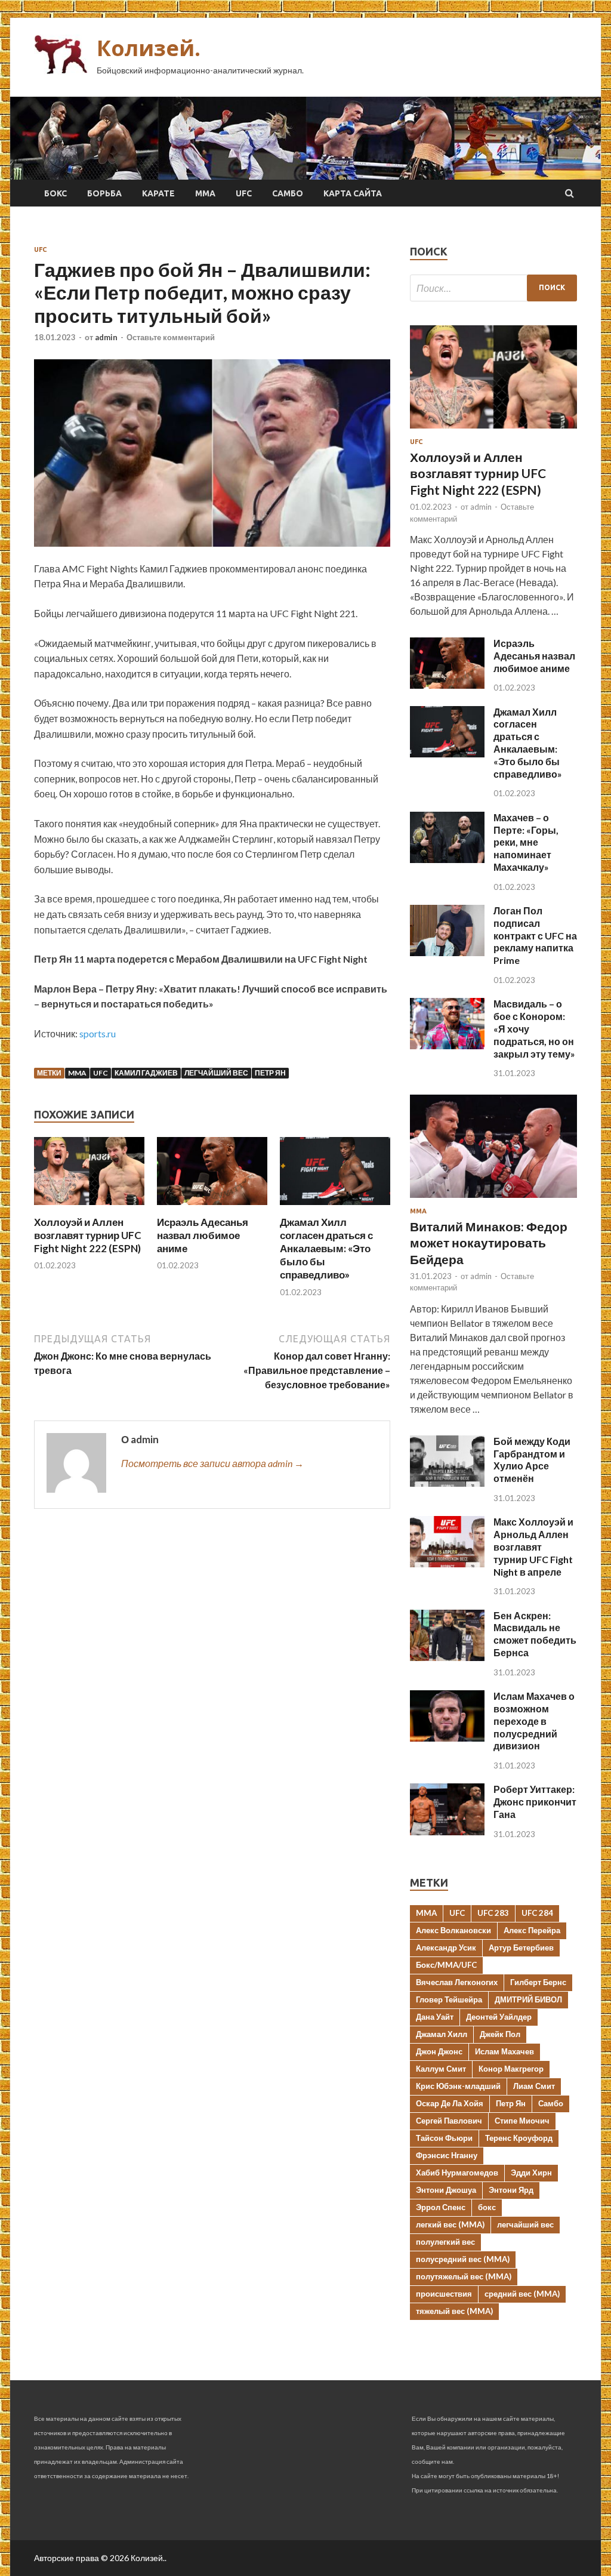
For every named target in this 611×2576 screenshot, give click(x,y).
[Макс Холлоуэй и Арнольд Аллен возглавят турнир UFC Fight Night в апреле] (447, 1563)
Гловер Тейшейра (449, 1999)
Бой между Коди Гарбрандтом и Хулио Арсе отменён (532, 1460)
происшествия (444, 2294)
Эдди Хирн (531, 2173)
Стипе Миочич (522, 2121)
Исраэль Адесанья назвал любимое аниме (203, 1235)
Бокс (55, 193)
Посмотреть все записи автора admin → (212, 1463)
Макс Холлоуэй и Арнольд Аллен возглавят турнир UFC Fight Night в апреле (533, 1546)
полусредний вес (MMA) (463, 2259)
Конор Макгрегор (511, 2069)
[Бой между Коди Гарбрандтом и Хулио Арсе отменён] (447, 1483)
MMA (77, 1073)
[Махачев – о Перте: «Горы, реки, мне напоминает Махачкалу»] (447, 859)
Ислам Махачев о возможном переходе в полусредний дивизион (534, 1721)
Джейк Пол (500, 2034)
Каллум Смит (441, 2069)
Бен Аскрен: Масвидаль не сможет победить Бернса (535, 1634)
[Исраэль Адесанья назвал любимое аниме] (212, 1208)
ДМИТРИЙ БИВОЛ (528, 1999)
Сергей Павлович (449, 2121)
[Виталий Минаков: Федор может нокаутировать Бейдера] (493, 1200)
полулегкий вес (445, 2242)
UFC (244, 193)
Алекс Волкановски (453, 1930)
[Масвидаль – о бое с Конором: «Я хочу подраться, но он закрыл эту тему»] (447, 1045)
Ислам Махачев (504, 2051)
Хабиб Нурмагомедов (457, 2173)
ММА (205, 193)
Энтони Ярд (511, 2190)
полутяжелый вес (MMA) (464, 2276)
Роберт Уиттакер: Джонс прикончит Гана (535, 1802)
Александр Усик (446, 1948)
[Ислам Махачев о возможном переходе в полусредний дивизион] (447, 1738)
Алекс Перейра (532, 1930)
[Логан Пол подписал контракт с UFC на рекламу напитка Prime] (447, 952)
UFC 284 (537, 1913)
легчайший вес (216, 1073)
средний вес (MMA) (522, 2294)
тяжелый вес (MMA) (454, 2311)
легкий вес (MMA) (450, 2224)
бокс (487, 2207)
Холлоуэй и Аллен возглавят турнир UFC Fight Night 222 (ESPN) (88, 1235)
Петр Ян (270, 1073)
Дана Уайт (435, 2017)
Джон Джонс (439, 2051)
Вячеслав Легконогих (457, 1982)
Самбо (288, 193)
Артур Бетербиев (521, 1948)
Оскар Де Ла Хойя (450, 2103)
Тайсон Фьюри (444, 2138)
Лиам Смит (534, 2086)
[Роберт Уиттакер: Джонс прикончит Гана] (447, 1831)
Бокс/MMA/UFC (446, 1965)
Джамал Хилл (442, 2034)
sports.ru (98, 1033)
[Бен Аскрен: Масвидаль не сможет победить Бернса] (447, 1657)
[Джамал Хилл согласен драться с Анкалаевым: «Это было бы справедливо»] (335, 1208)
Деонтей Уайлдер (499, 2017)
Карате (158, 193)
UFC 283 (493, 1913)
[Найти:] (493, 288)
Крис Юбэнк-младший (458, 2086)
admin (106, 337)
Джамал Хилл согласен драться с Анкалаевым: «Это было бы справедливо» (326, 1248)
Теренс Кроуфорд (519, 2138)
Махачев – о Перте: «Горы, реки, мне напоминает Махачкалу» (526, 842)
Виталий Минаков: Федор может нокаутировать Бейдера (489, 1243)
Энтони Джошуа (446, 2190)
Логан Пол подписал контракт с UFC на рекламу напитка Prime (535, 935)
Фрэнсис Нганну (447, 2155)
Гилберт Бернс (538, 1982)
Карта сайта (353, 193)
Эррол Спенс (441, 2207)
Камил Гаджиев (146, 1073)
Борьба (104, 193)
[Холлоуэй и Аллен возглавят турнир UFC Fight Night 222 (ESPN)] (89, 1208)
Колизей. (149, 48)
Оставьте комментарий (171, 337)
